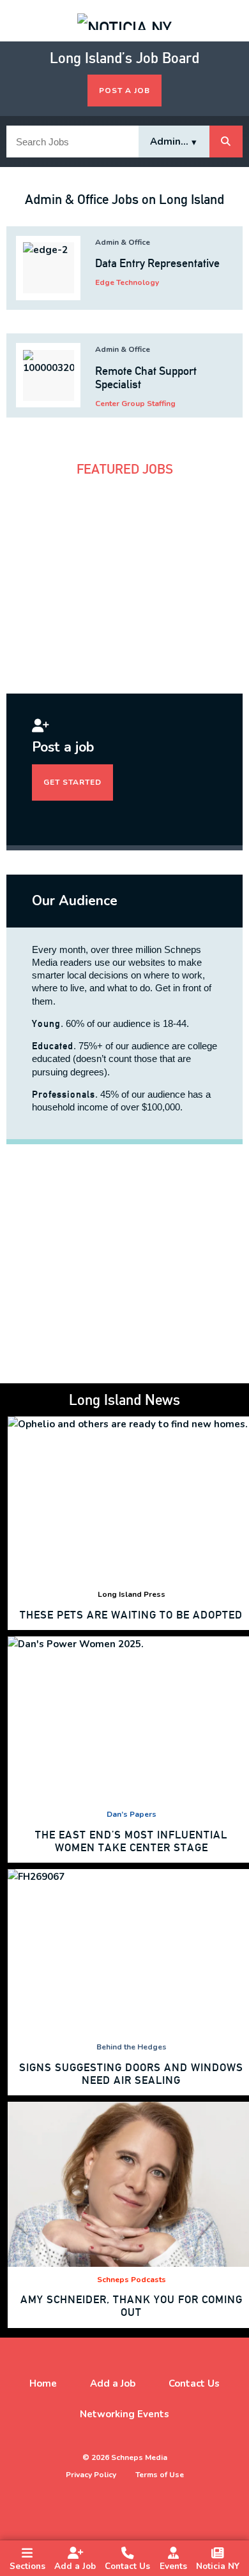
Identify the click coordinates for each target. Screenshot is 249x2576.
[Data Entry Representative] (49, 268)
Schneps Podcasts (132, 2280)
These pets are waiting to (131, 1615)
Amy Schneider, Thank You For (132, 2306)
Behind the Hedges (132, 2047)
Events (173, 2566)
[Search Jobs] (226, 142)
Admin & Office (123, 242)
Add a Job (75, 2566)
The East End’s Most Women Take (131, 1841)
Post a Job (124, 91)
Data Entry (157, 263)
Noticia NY (218, 2566)
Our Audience (75, 901)
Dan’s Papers (132, 1814)
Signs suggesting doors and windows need (131, 2074)
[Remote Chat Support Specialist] (49, 375)
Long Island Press (132, 1594)
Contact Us (127, 2566)
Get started (72, 782)
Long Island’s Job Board (124, 58)
